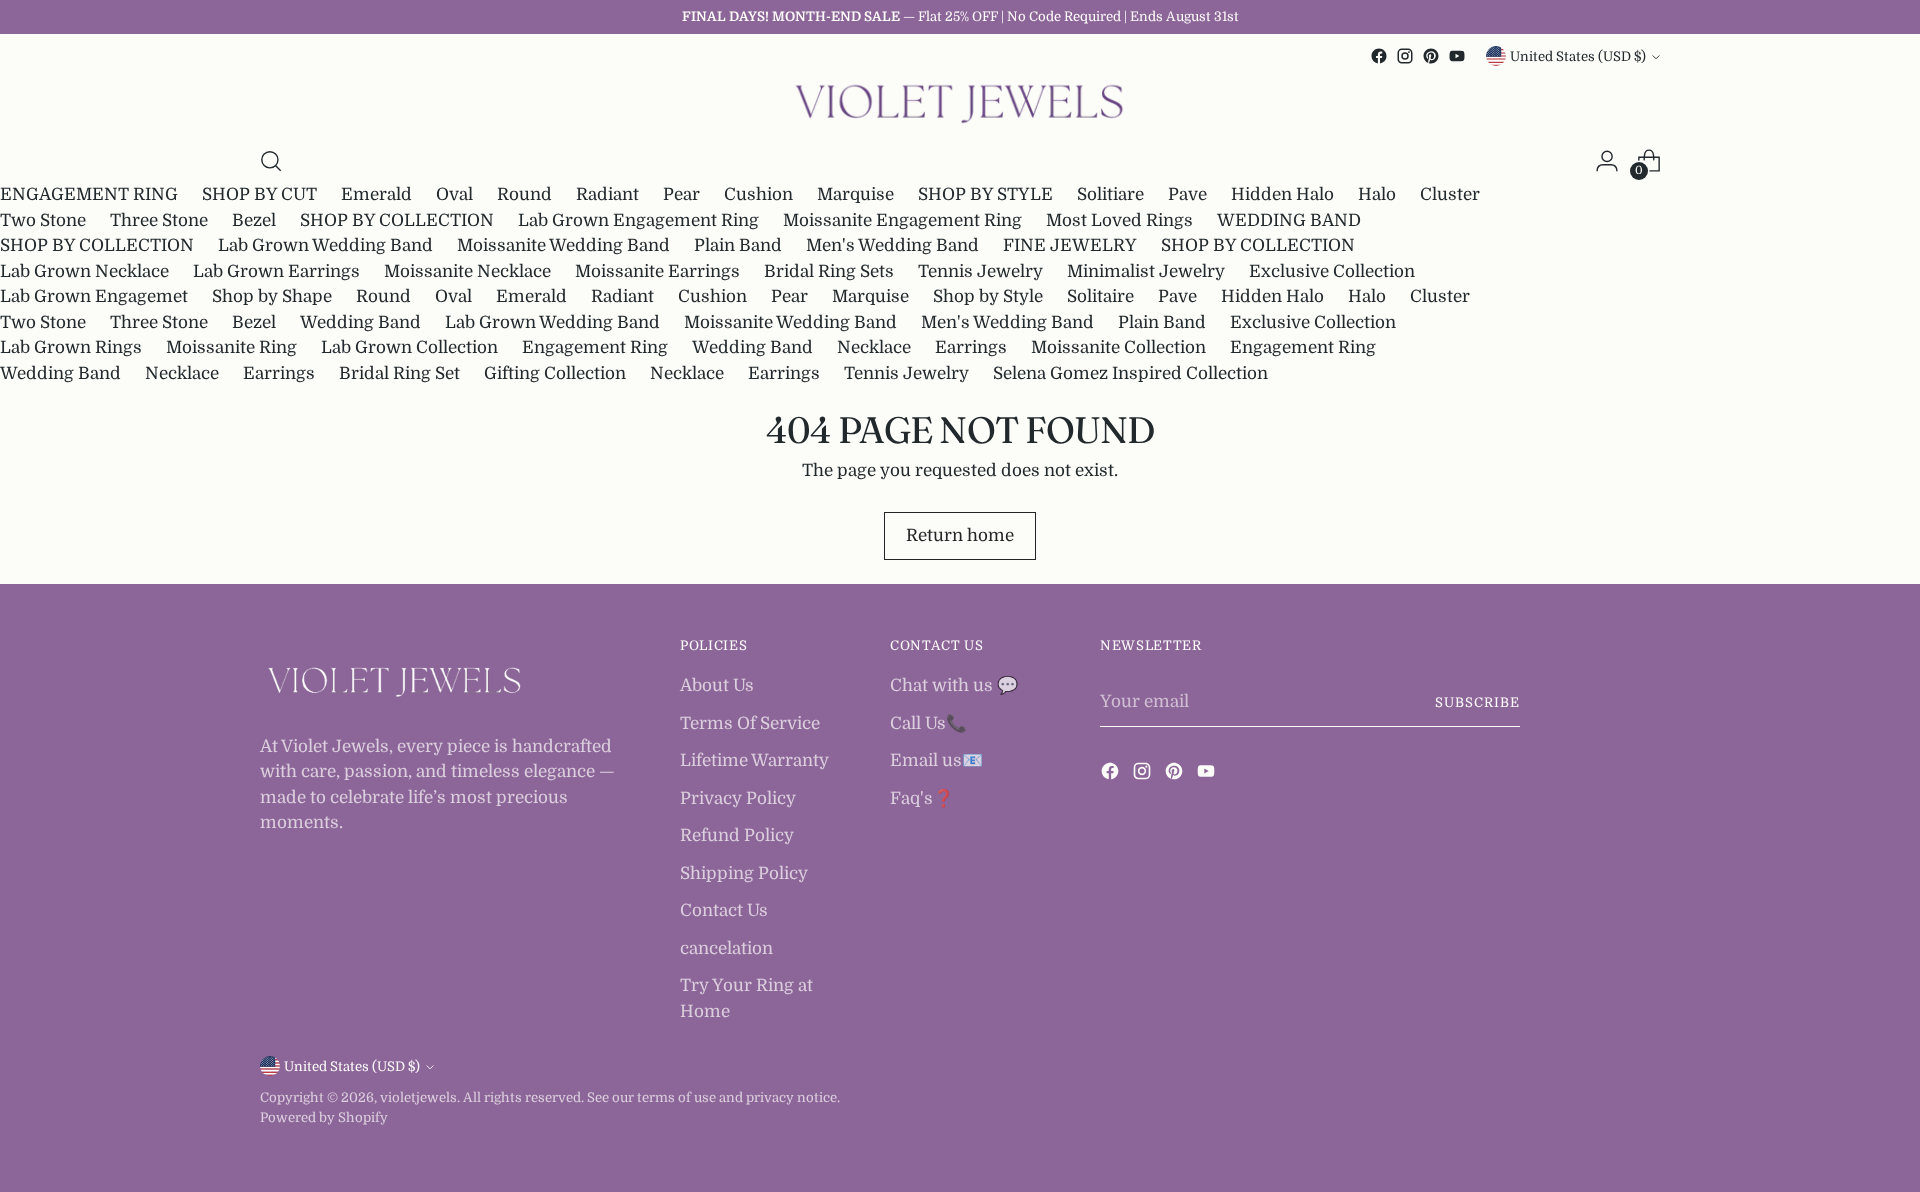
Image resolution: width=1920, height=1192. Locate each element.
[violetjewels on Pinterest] (1431, 56)
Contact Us (724, 910)
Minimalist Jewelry (1146, 271)
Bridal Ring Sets (829, 271)
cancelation (726, 948)
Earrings (971, 347)
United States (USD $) (1578, 56)
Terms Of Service (750, 723)
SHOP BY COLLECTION (397, 220)
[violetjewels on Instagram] (1405, 56)
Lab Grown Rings (71, 347)
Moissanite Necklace (467, 271)
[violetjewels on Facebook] (1379, 56)
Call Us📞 (928, 723)
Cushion (758, 194)
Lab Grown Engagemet (94, 296)
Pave (1187, 194)
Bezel (254, 220)
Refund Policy (737, 835)
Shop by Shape (272, 296)
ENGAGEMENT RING (89, 194)
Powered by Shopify (324, 1117)
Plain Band (738, 245)
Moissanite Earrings (657, 271)
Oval (454, 194)
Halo (1377, 194)
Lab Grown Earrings (276, 271)
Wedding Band (360, 322)
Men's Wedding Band (892, 245)
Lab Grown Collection (409, 347)
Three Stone (159, 220)
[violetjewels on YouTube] (1457, 56)
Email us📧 (936, 760)
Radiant (607, 194)
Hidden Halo (1282, 194)
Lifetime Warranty (754, 760)
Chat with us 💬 (954, 685)
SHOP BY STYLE (985, 194)
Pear (681, 194)
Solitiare (1110, 194)
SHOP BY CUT (259, 194)
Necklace (874, 347)
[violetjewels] (960, 105)
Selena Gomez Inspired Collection (1130, 373)
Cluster (1450, 194)
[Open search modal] (271, 161)
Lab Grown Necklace (84, 271)
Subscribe (1477, 702)
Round (524, 194)
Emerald (376, 194)
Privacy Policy (738, 798)
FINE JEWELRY (1070, 245)
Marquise (855, 194)
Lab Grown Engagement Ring (638, 220)
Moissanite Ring (231, 347)
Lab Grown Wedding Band (325, 245)
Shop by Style (988, 296)
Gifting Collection (555, 373)
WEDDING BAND (1289, 220)
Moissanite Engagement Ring (902, 220)
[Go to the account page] (1607, 161)
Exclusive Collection (1332, 271)
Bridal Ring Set (399, 373)
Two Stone (43, 220)
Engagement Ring (595, 347)
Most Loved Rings (1119, 220)
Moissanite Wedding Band (563, 245)
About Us (717, 685)
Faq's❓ (922, 798)
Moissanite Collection (1118, 347)
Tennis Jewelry (980, 271)
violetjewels (418, 1097)
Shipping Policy (744, 873)
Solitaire (1100, 296)
